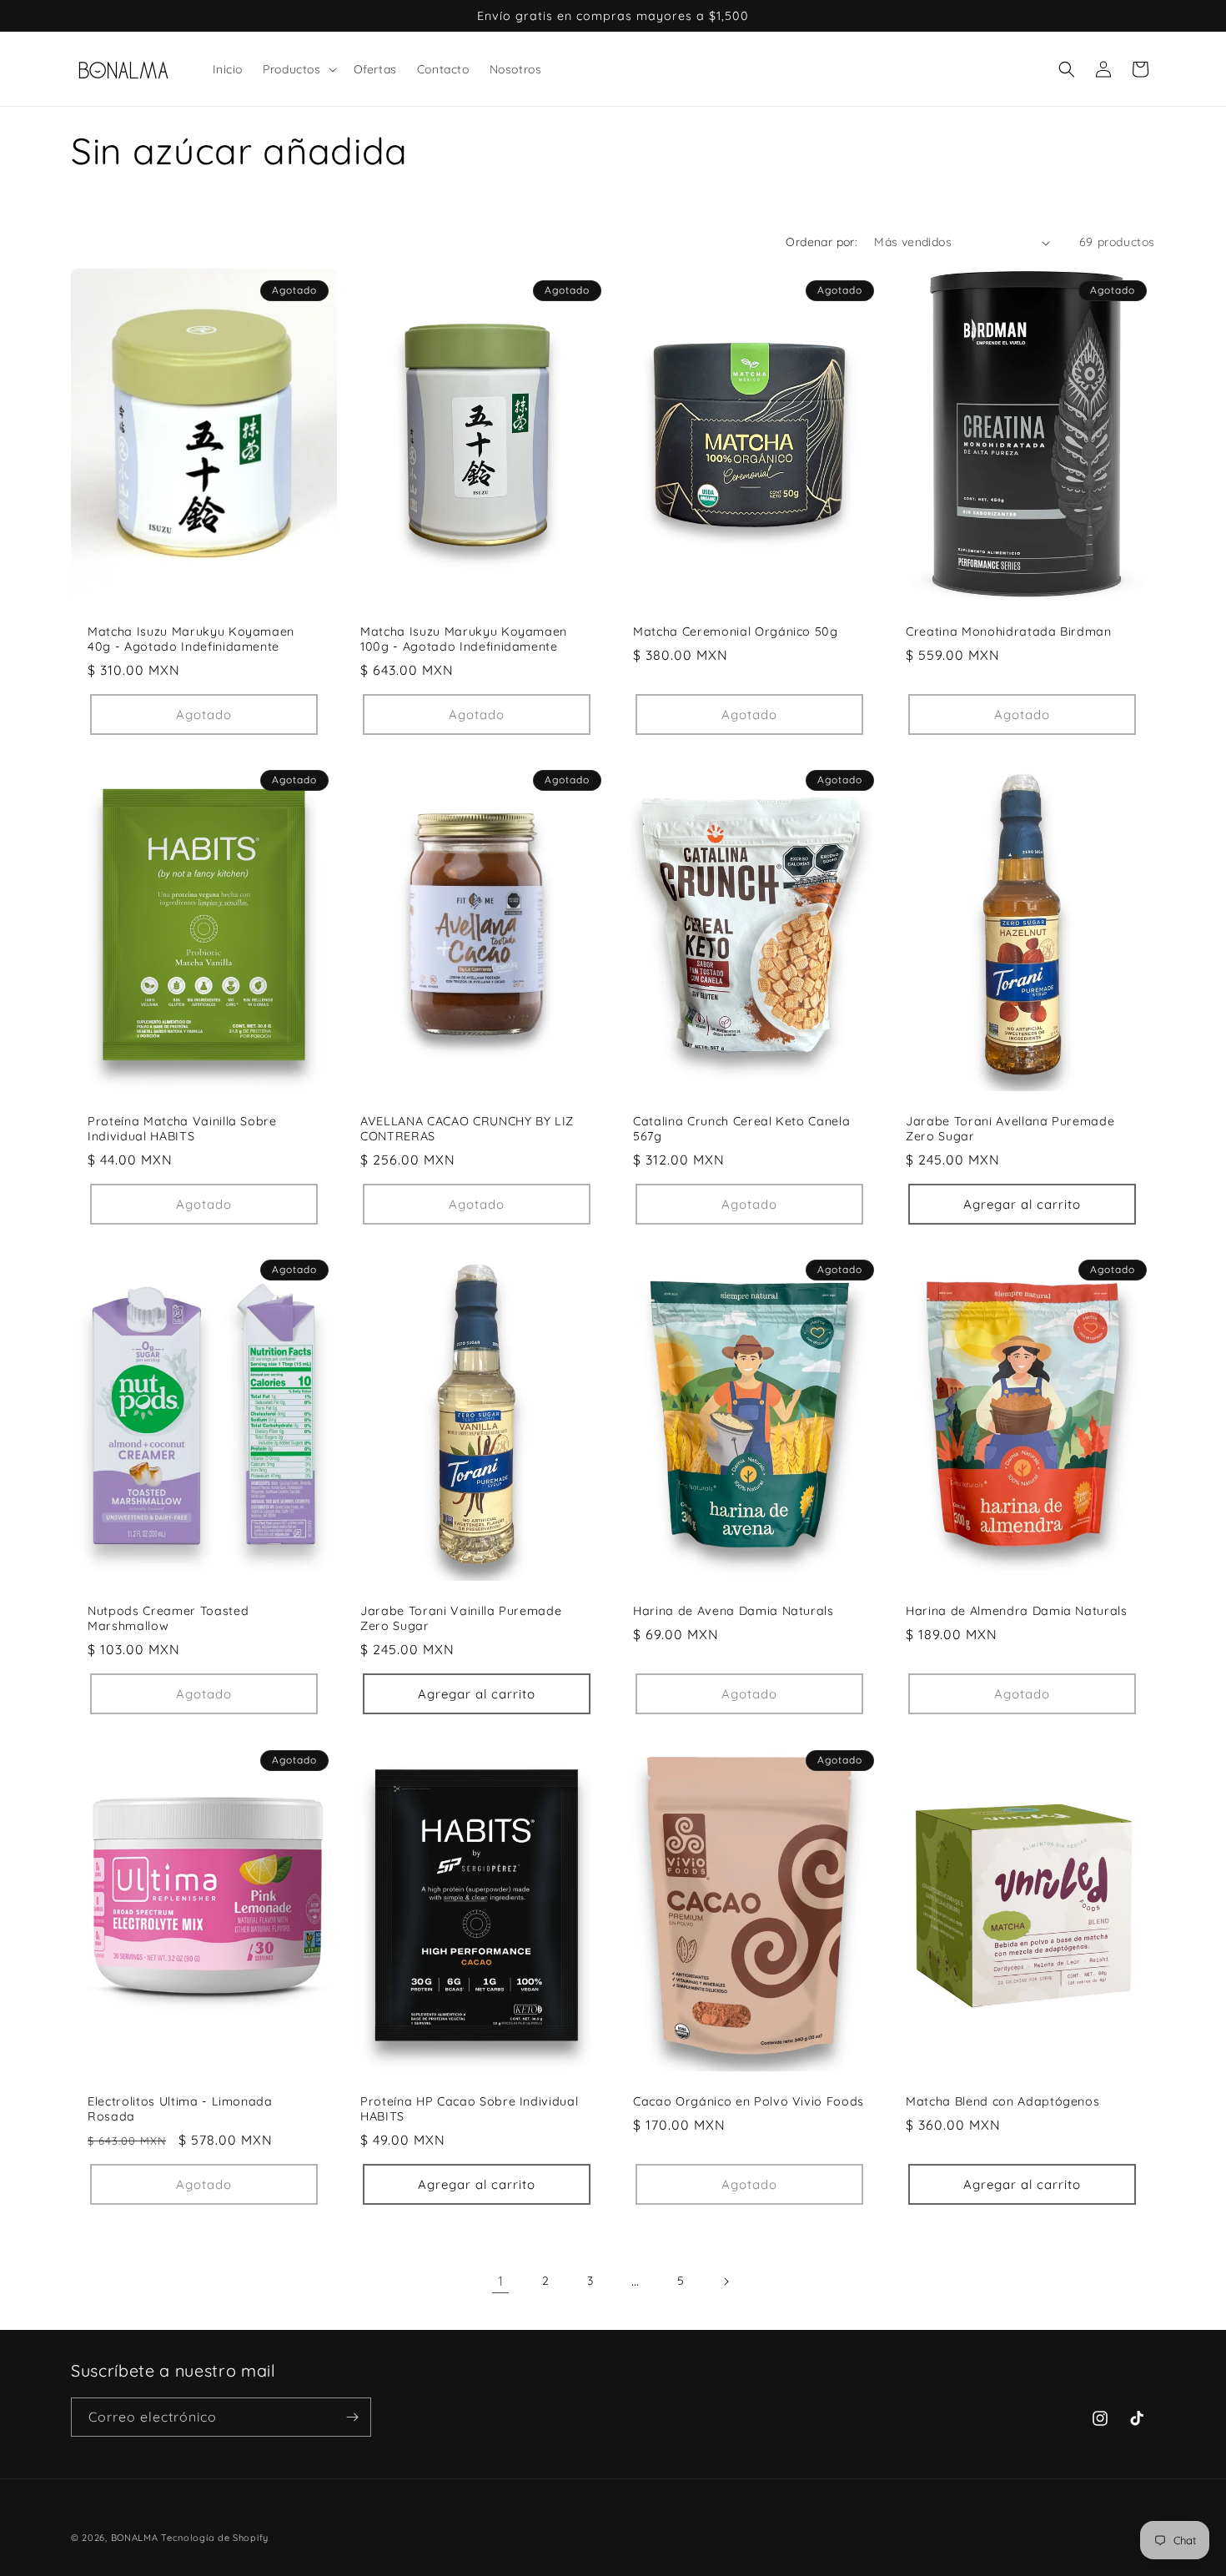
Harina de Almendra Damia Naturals (1017, 1611)
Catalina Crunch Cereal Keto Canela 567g (741, 1129)
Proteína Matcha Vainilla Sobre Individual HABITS (182, 1129)
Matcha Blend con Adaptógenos (1002, 2101)
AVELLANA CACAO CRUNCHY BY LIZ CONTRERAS (467, 1129)
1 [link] (501, 2281)
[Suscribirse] (352, 2417)
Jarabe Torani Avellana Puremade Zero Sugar (1010, 1129)
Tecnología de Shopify (215, 2538)
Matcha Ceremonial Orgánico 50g (736, 631)
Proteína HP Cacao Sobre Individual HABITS (469, 2108)
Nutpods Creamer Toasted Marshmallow (168, 1618)
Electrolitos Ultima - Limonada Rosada (180, 2108)
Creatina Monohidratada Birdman (1009, 631)
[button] (298, 69)
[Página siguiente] (726, 2282)
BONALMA (135, 2538)
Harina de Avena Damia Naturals (734, 1611)
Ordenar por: (822, 242)
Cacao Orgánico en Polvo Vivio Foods (749, 2101)
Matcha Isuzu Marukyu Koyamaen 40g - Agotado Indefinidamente (191, 639)
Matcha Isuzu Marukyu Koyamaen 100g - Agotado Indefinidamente (464, 639)
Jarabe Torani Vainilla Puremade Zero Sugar (461, 1618)
